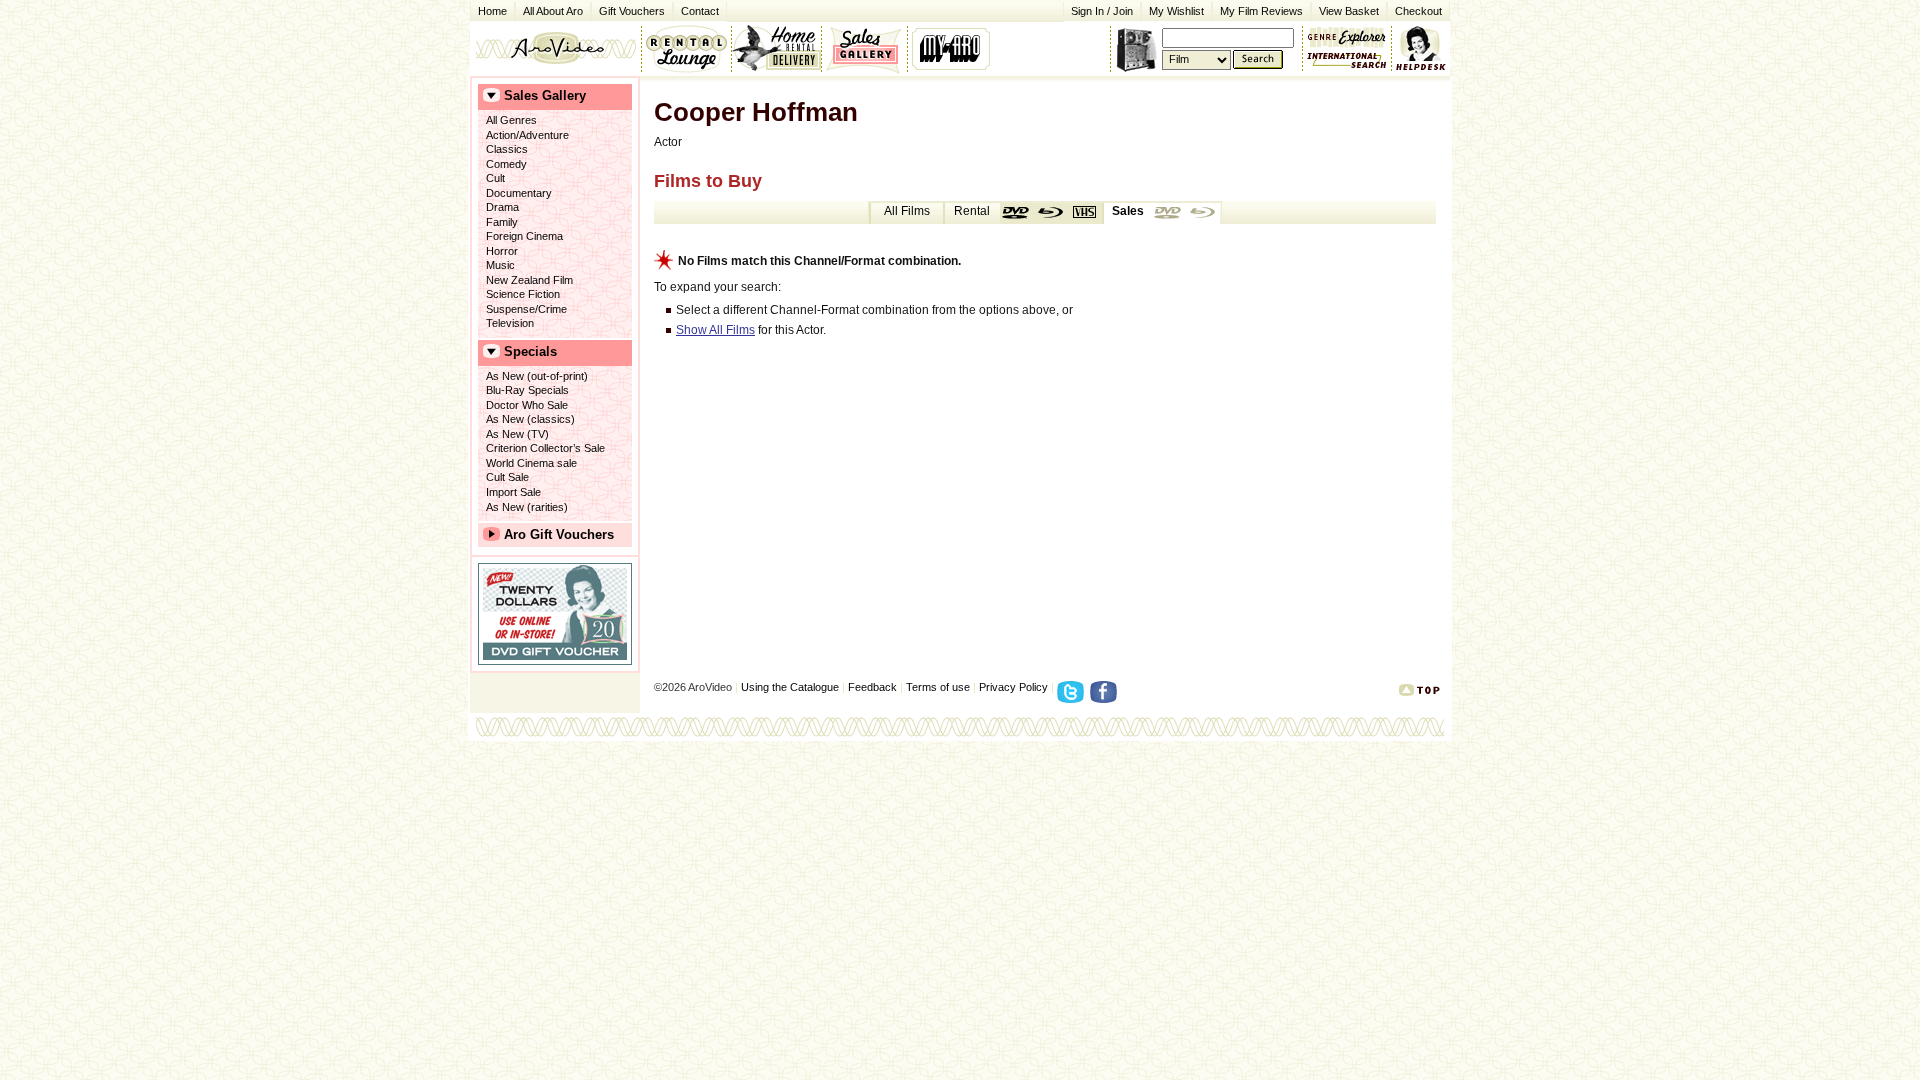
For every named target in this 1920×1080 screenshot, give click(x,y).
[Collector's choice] (864, 48)
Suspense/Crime (526, 309)
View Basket (1345, 9)
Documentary (519, 193)
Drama (502, 207)
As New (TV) (517, 434)
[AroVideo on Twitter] (1073, 698)
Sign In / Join (1102, 11)
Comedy (506, 164)
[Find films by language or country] (1347, 61)
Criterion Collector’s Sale (545, 448)
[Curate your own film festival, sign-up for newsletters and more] (952, 48)
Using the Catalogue (790, 687)
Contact (696, 9)
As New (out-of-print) (537, 376)
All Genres (511, 120)
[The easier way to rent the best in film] (776, 48)
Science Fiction (523, 294)
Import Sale (513, 492)
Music (500, 265)
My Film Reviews (1261, 11)
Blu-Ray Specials (527, 390)
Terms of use (938, 687)
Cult (495, 178)
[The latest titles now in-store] (686, 48)
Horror (502, 251)
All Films (907, 211)
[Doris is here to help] (1421, 48)
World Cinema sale (531, 463)
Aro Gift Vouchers (559, 534)
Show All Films (715, 330)
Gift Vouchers (632, 11)
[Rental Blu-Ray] (1051, 213)
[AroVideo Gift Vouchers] (555, 614)
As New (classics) (530, 419)
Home (492, 11)
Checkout (1418, 11)
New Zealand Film (529, 280)
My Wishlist (1176, 11)
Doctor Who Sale (527, 405)
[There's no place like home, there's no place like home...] (555, 48)
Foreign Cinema (524, 236)
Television (510, 323)
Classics (507, 149)
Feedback (872, 687)
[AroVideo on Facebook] (1106, 698)
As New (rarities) (527, 507)
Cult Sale (507, 477)
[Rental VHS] (1085, 213)
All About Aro (553, 11)
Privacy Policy (1013, 687)
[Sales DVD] (1169, 213)
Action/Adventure (527, 135)
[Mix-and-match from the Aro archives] (1347, 35)
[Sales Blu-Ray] (1203, 213)
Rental (972, 211)
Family (502, 222)
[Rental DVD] (1017, 213)
